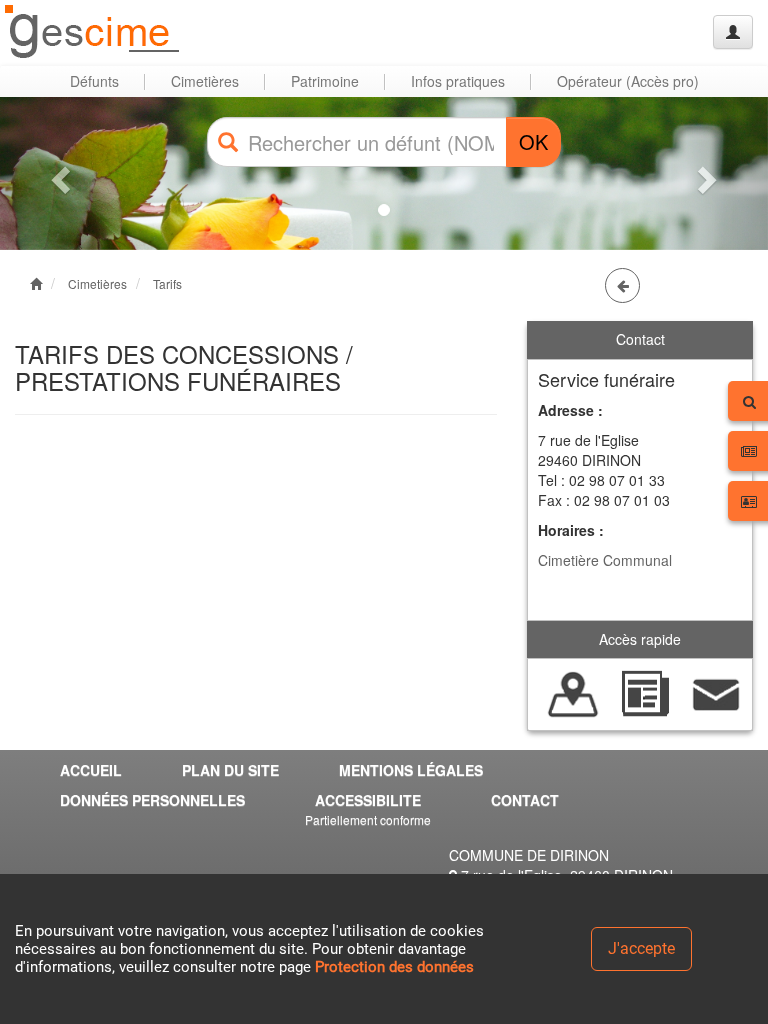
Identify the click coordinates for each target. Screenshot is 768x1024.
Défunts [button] (94, 81)
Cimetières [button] (205, 81)
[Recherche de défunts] (573, 692)
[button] (57, 173)
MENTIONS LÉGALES (411, 770)
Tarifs (167, 283)
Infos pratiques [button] (458, 81)
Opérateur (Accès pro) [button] (628, 81)
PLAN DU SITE (230, 770)
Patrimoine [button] (325, 81)
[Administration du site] (733, 32)
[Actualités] (644, 692)
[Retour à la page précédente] (622, 285)
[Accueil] (93, 32)
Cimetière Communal (605, 560)
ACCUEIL (91, 770)
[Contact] (716, 692)
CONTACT (525, 800)
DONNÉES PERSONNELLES (152, 800)
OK (533, 141)
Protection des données (394, 967)
